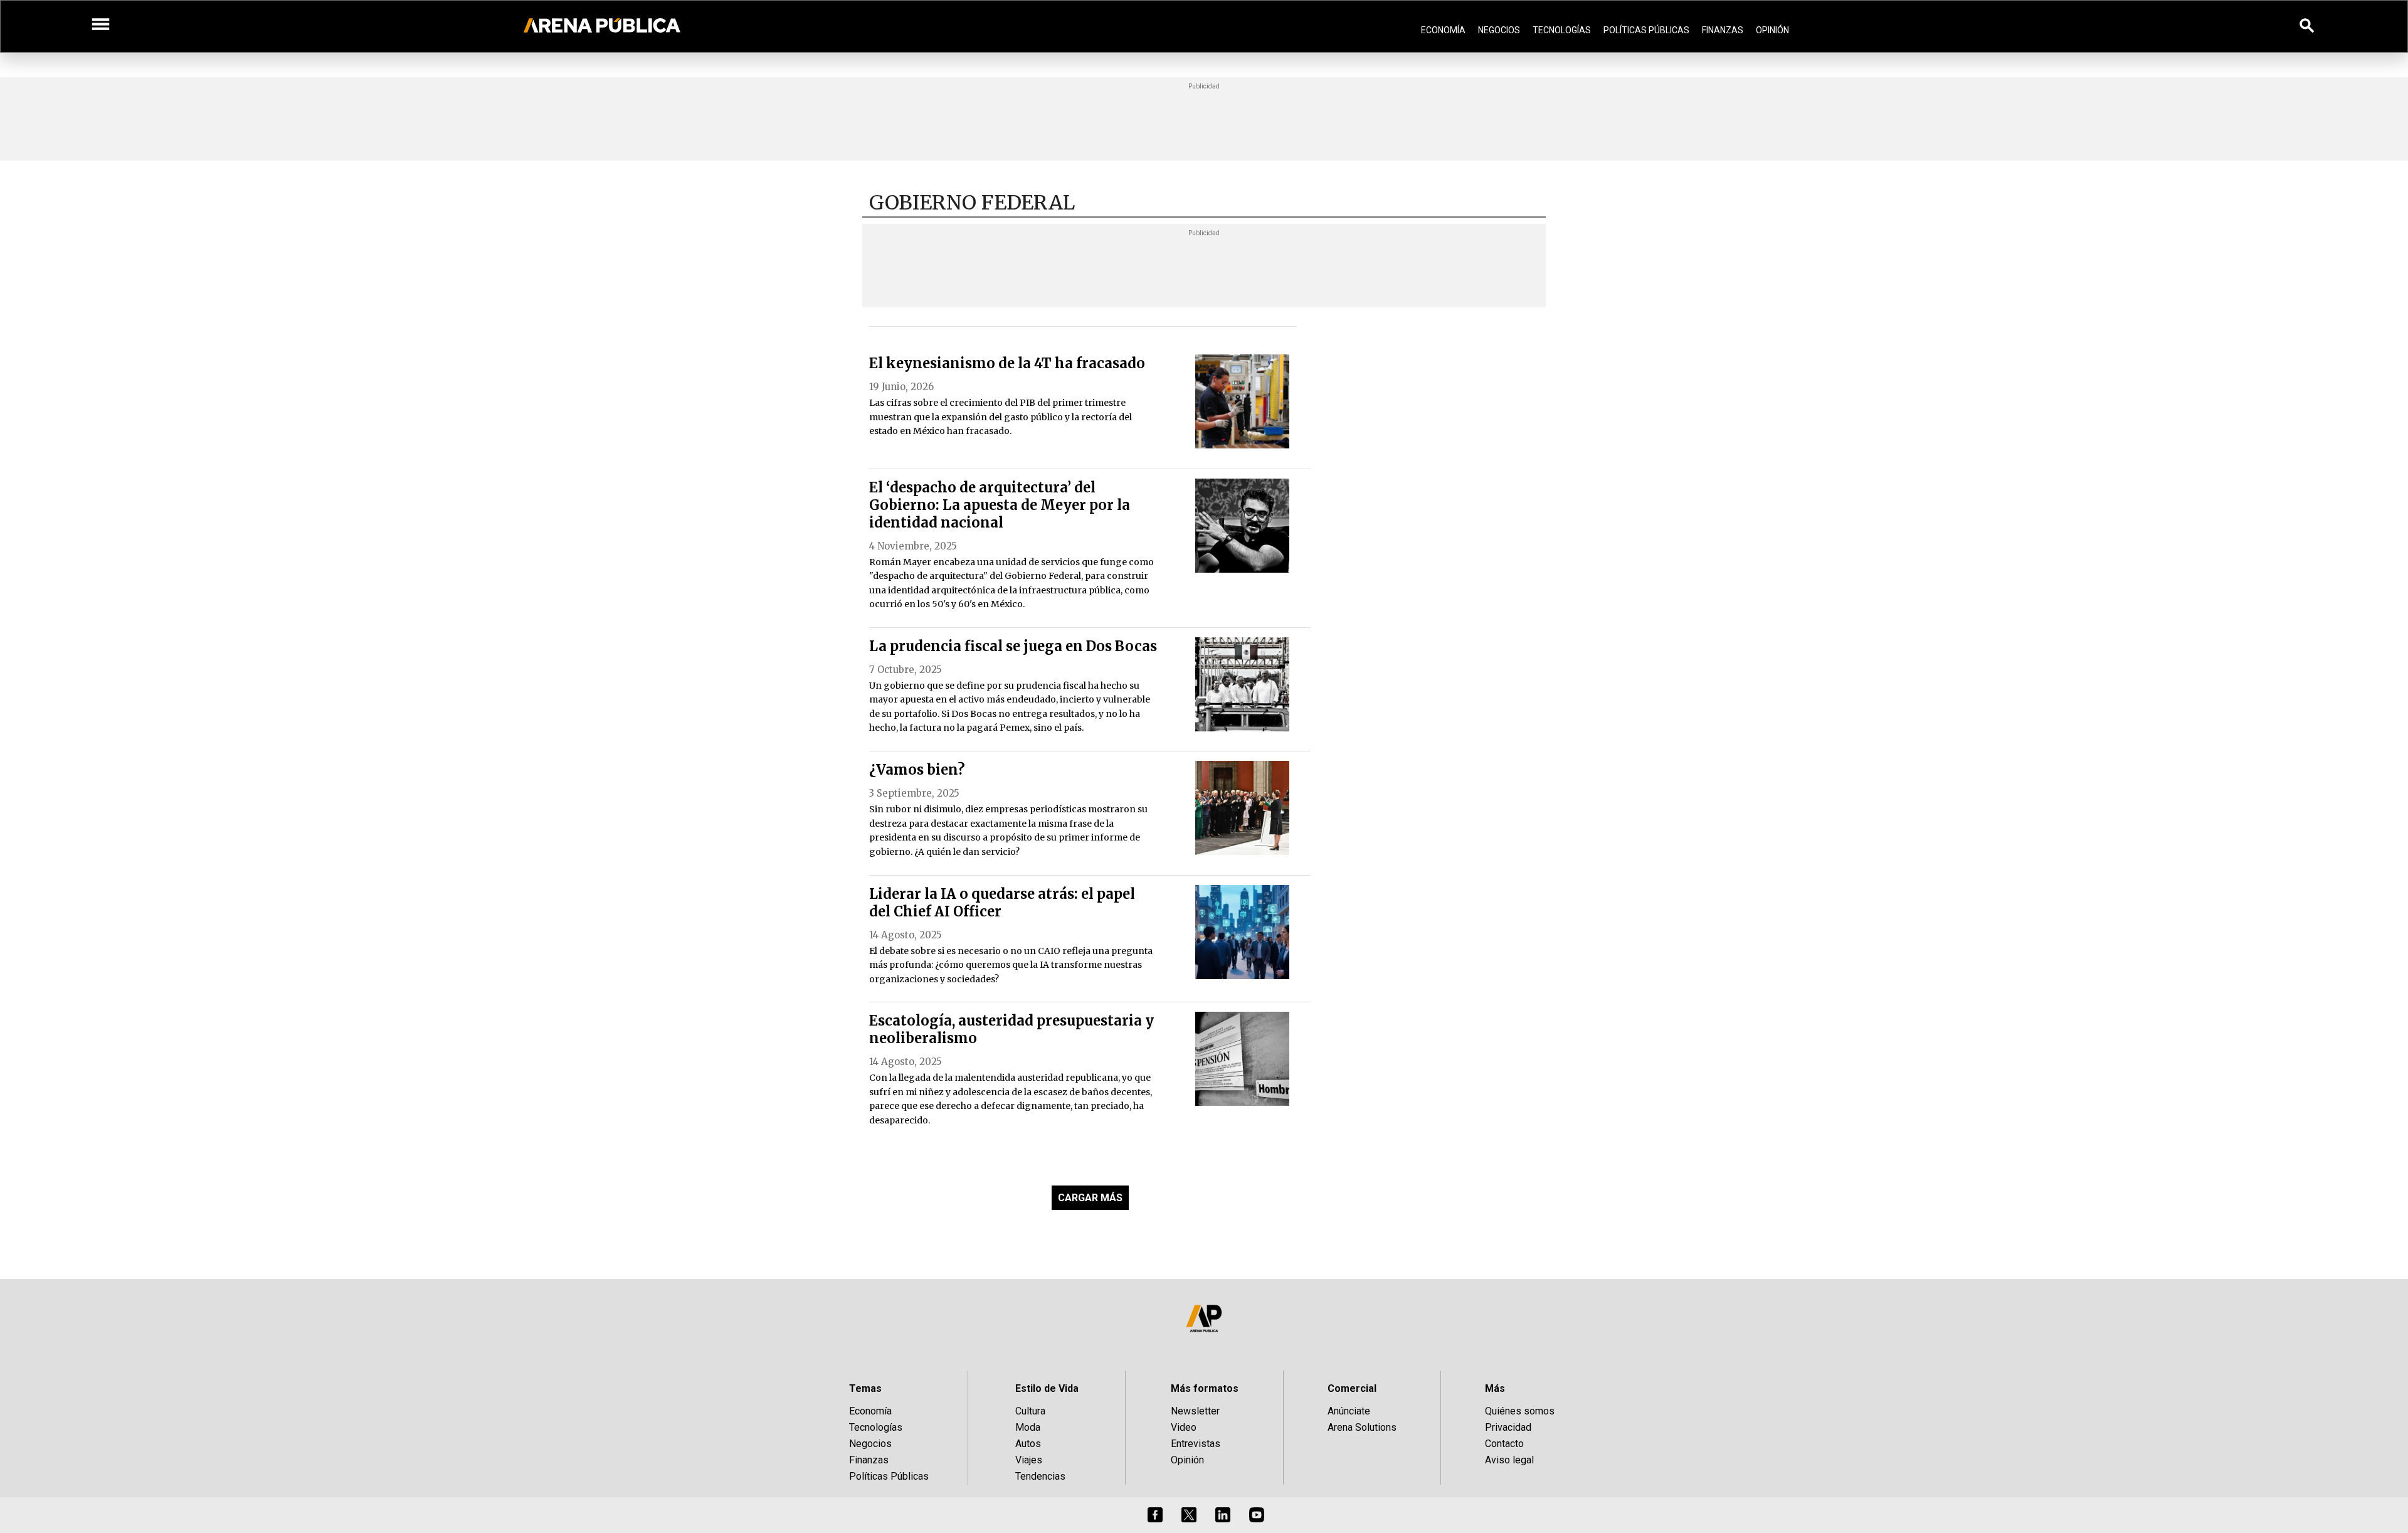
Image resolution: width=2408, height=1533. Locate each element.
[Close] (1281, 671)
